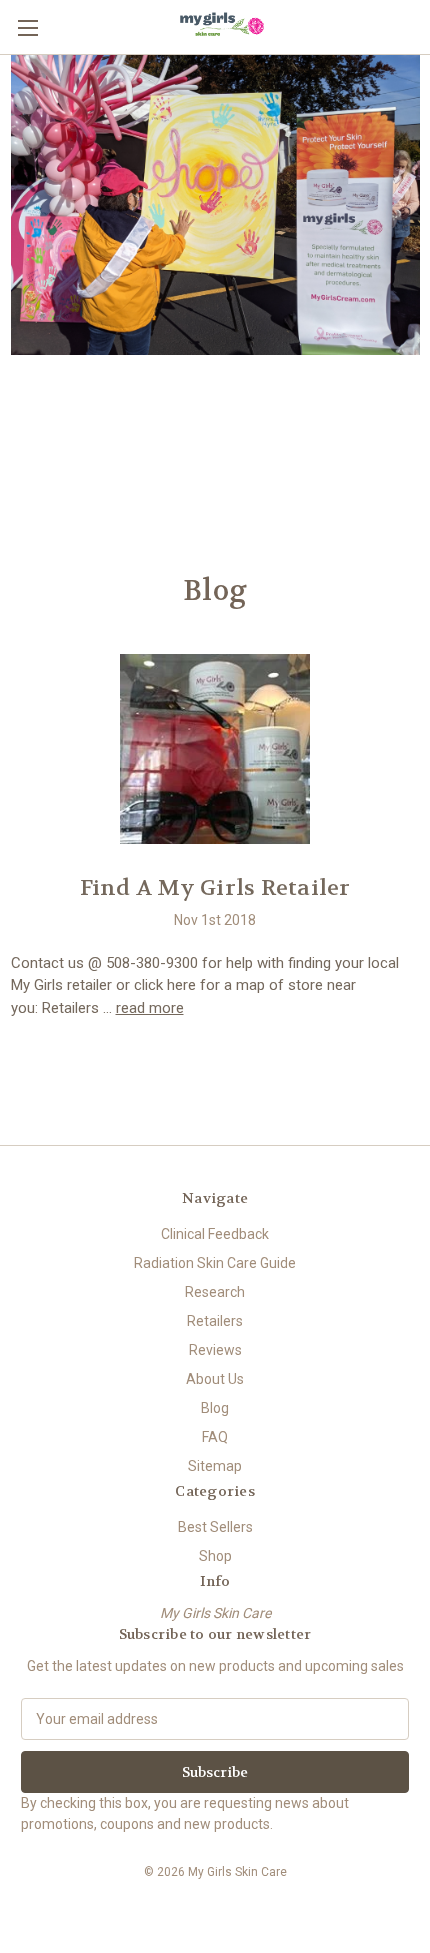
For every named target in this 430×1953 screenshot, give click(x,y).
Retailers (215, 1321)
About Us (215, 1379)
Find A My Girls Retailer (215, 888)
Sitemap (215, 1466)
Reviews (215, 1350)
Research (215, 1292)
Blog (215, 1408)
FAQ (215, 1437)
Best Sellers (215, 1527)
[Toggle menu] (27, 27)
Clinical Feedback (215, 1234)
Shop (215, 1556)
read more (150, 1008)
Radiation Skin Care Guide (215, 1263)
